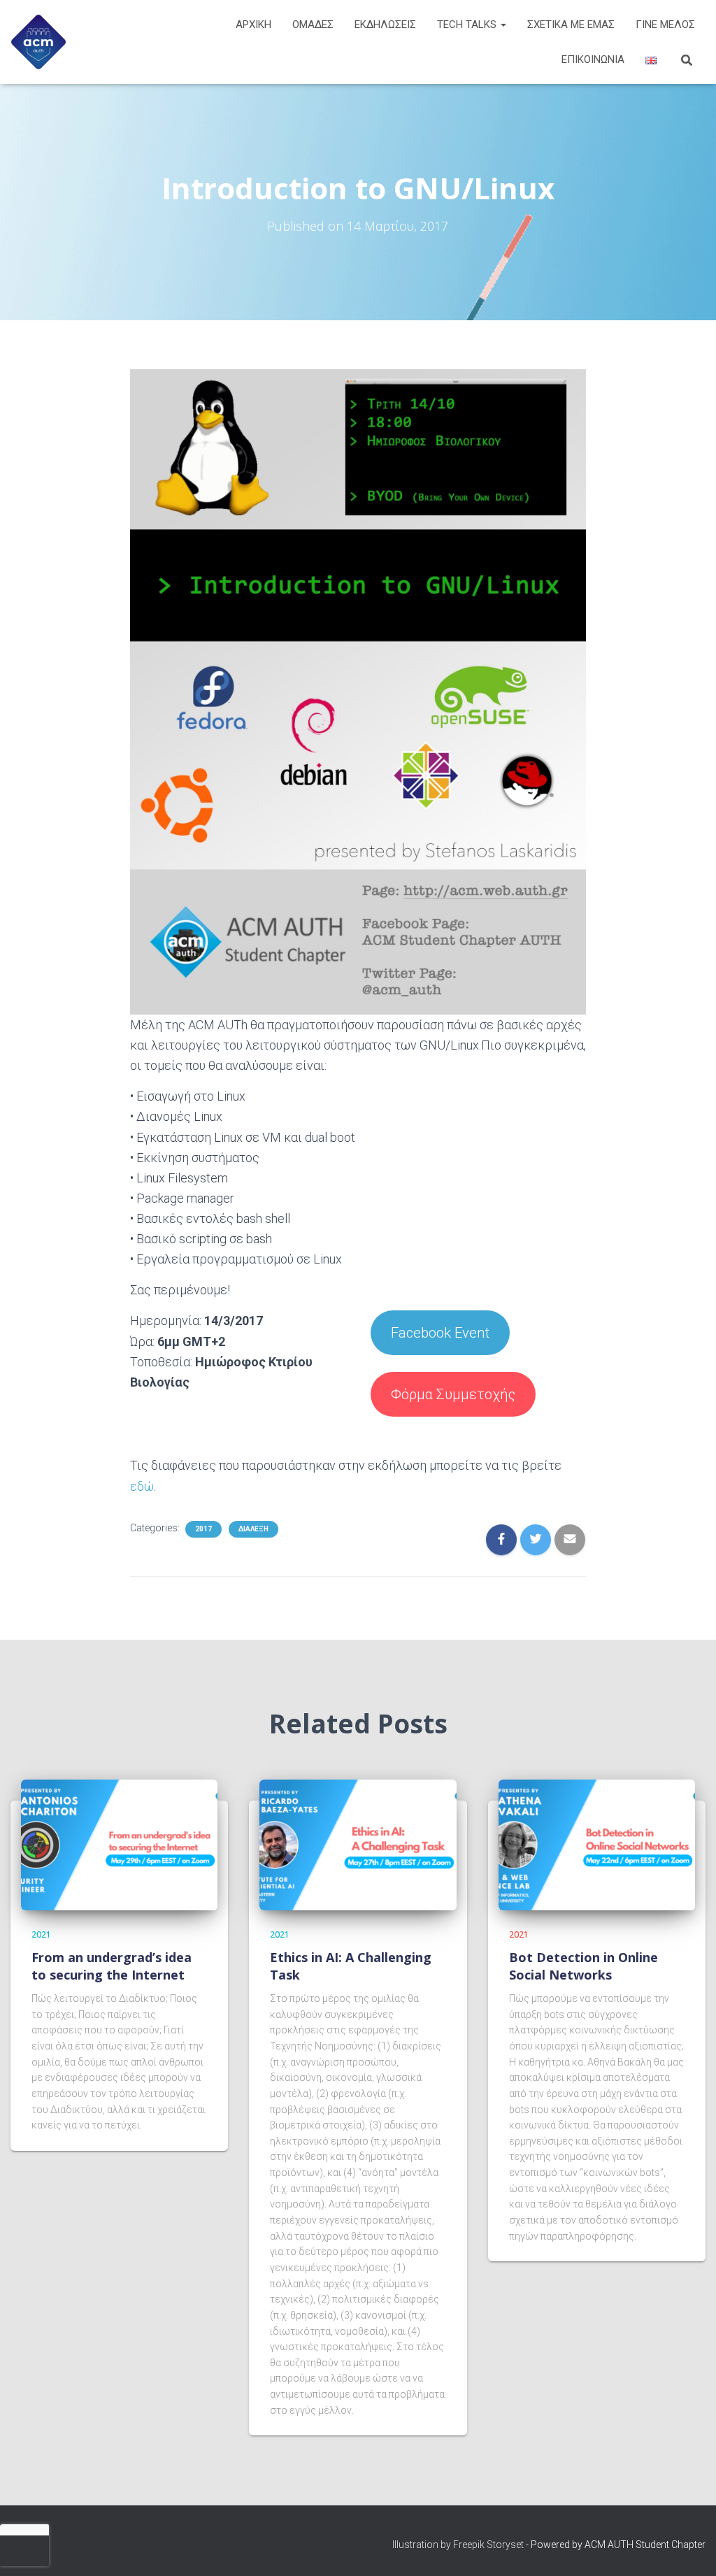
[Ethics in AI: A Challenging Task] (358, 1844)
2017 (203, 1529)
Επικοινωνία (593, 59)
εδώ (142, 1486)
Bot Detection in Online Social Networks (583, 1966)
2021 (41, 1934)
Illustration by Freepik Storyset (458, 2545)
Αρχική (253, 24)
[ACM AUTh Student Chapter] (38, 42)
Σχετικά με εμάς (571, 24)
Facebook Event (440, 1333)
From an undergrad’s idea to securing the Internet (112, 1966)
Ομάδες (313, 24)
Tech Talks (468, 24)
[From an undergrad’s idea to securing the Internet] (119, 1844)
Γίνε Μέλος (665, 24)
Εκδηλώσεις (385, 24)
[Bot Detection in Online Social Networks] (597, 1844)
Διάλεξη (253, 1529)
